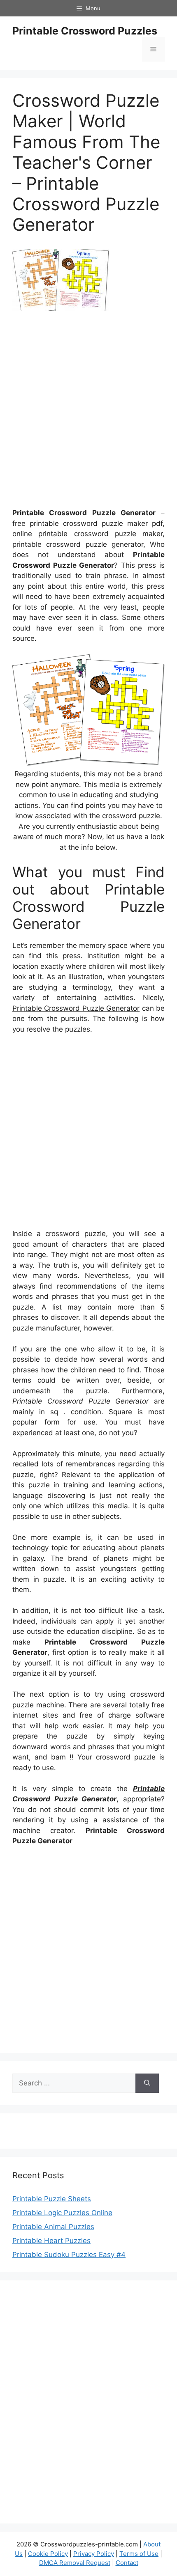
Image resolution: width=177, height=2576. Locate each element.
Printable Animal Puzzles (53, 2227)
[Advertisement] (88, 413)
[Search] (147, 2083)
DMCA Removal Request (75, 2563)
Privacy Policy (94, 2554)
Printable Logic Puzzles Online (62, 2213)
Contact (127, 2563)
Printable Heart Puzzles (51, 2241)
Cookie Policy (48, 2554)
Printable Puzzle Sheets (52, 2199)
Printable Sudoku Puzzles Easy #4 (69, 2255)
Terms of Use (139, 2554)
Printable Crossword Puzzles (85, 31)
